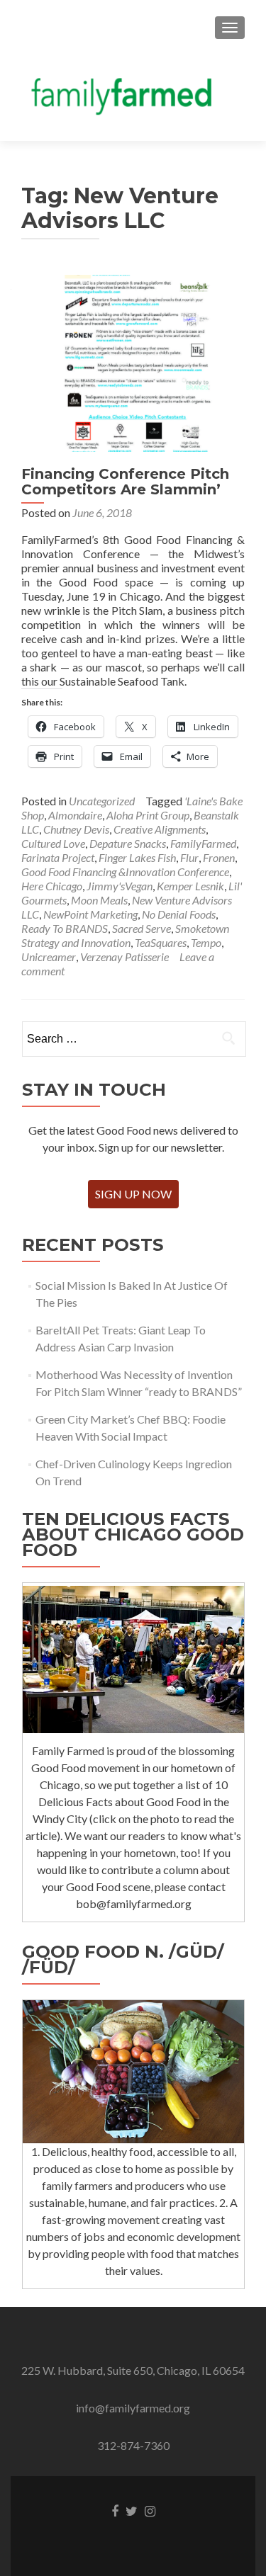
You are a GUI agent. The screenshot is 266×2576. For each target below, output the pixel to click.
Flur (189, 857)
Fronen (219, 857)
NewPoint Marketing (90, 914)
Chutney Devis (76, 829)
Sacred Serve (142, 928)
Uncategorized (102, 801)
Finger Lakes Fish (137, 857)
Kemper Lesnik (190, 886)
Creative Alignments (160, 829)
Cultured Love (53, 843)
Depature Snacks (128, 843)
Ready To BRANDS (65, 928)
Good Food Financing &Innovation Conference (125, 872)
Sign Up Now (133, 1194)
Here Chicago (52, 886)
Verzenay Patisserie (124, 957)
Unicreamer (49, 957)
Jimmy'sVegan (120, 886)
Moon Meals (99, 900)
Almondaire (75, 815)
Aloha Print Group (148, 815)
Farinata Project (58, 857)
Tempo (206, 942)
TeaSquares (161, 942)
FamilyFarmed (203, 843)
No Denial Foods (179, 914)
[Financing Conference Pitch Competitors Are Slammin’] (133, 362)
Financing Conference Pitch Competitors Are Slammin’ (125, 482)
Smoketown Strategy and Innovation (125, 935)
